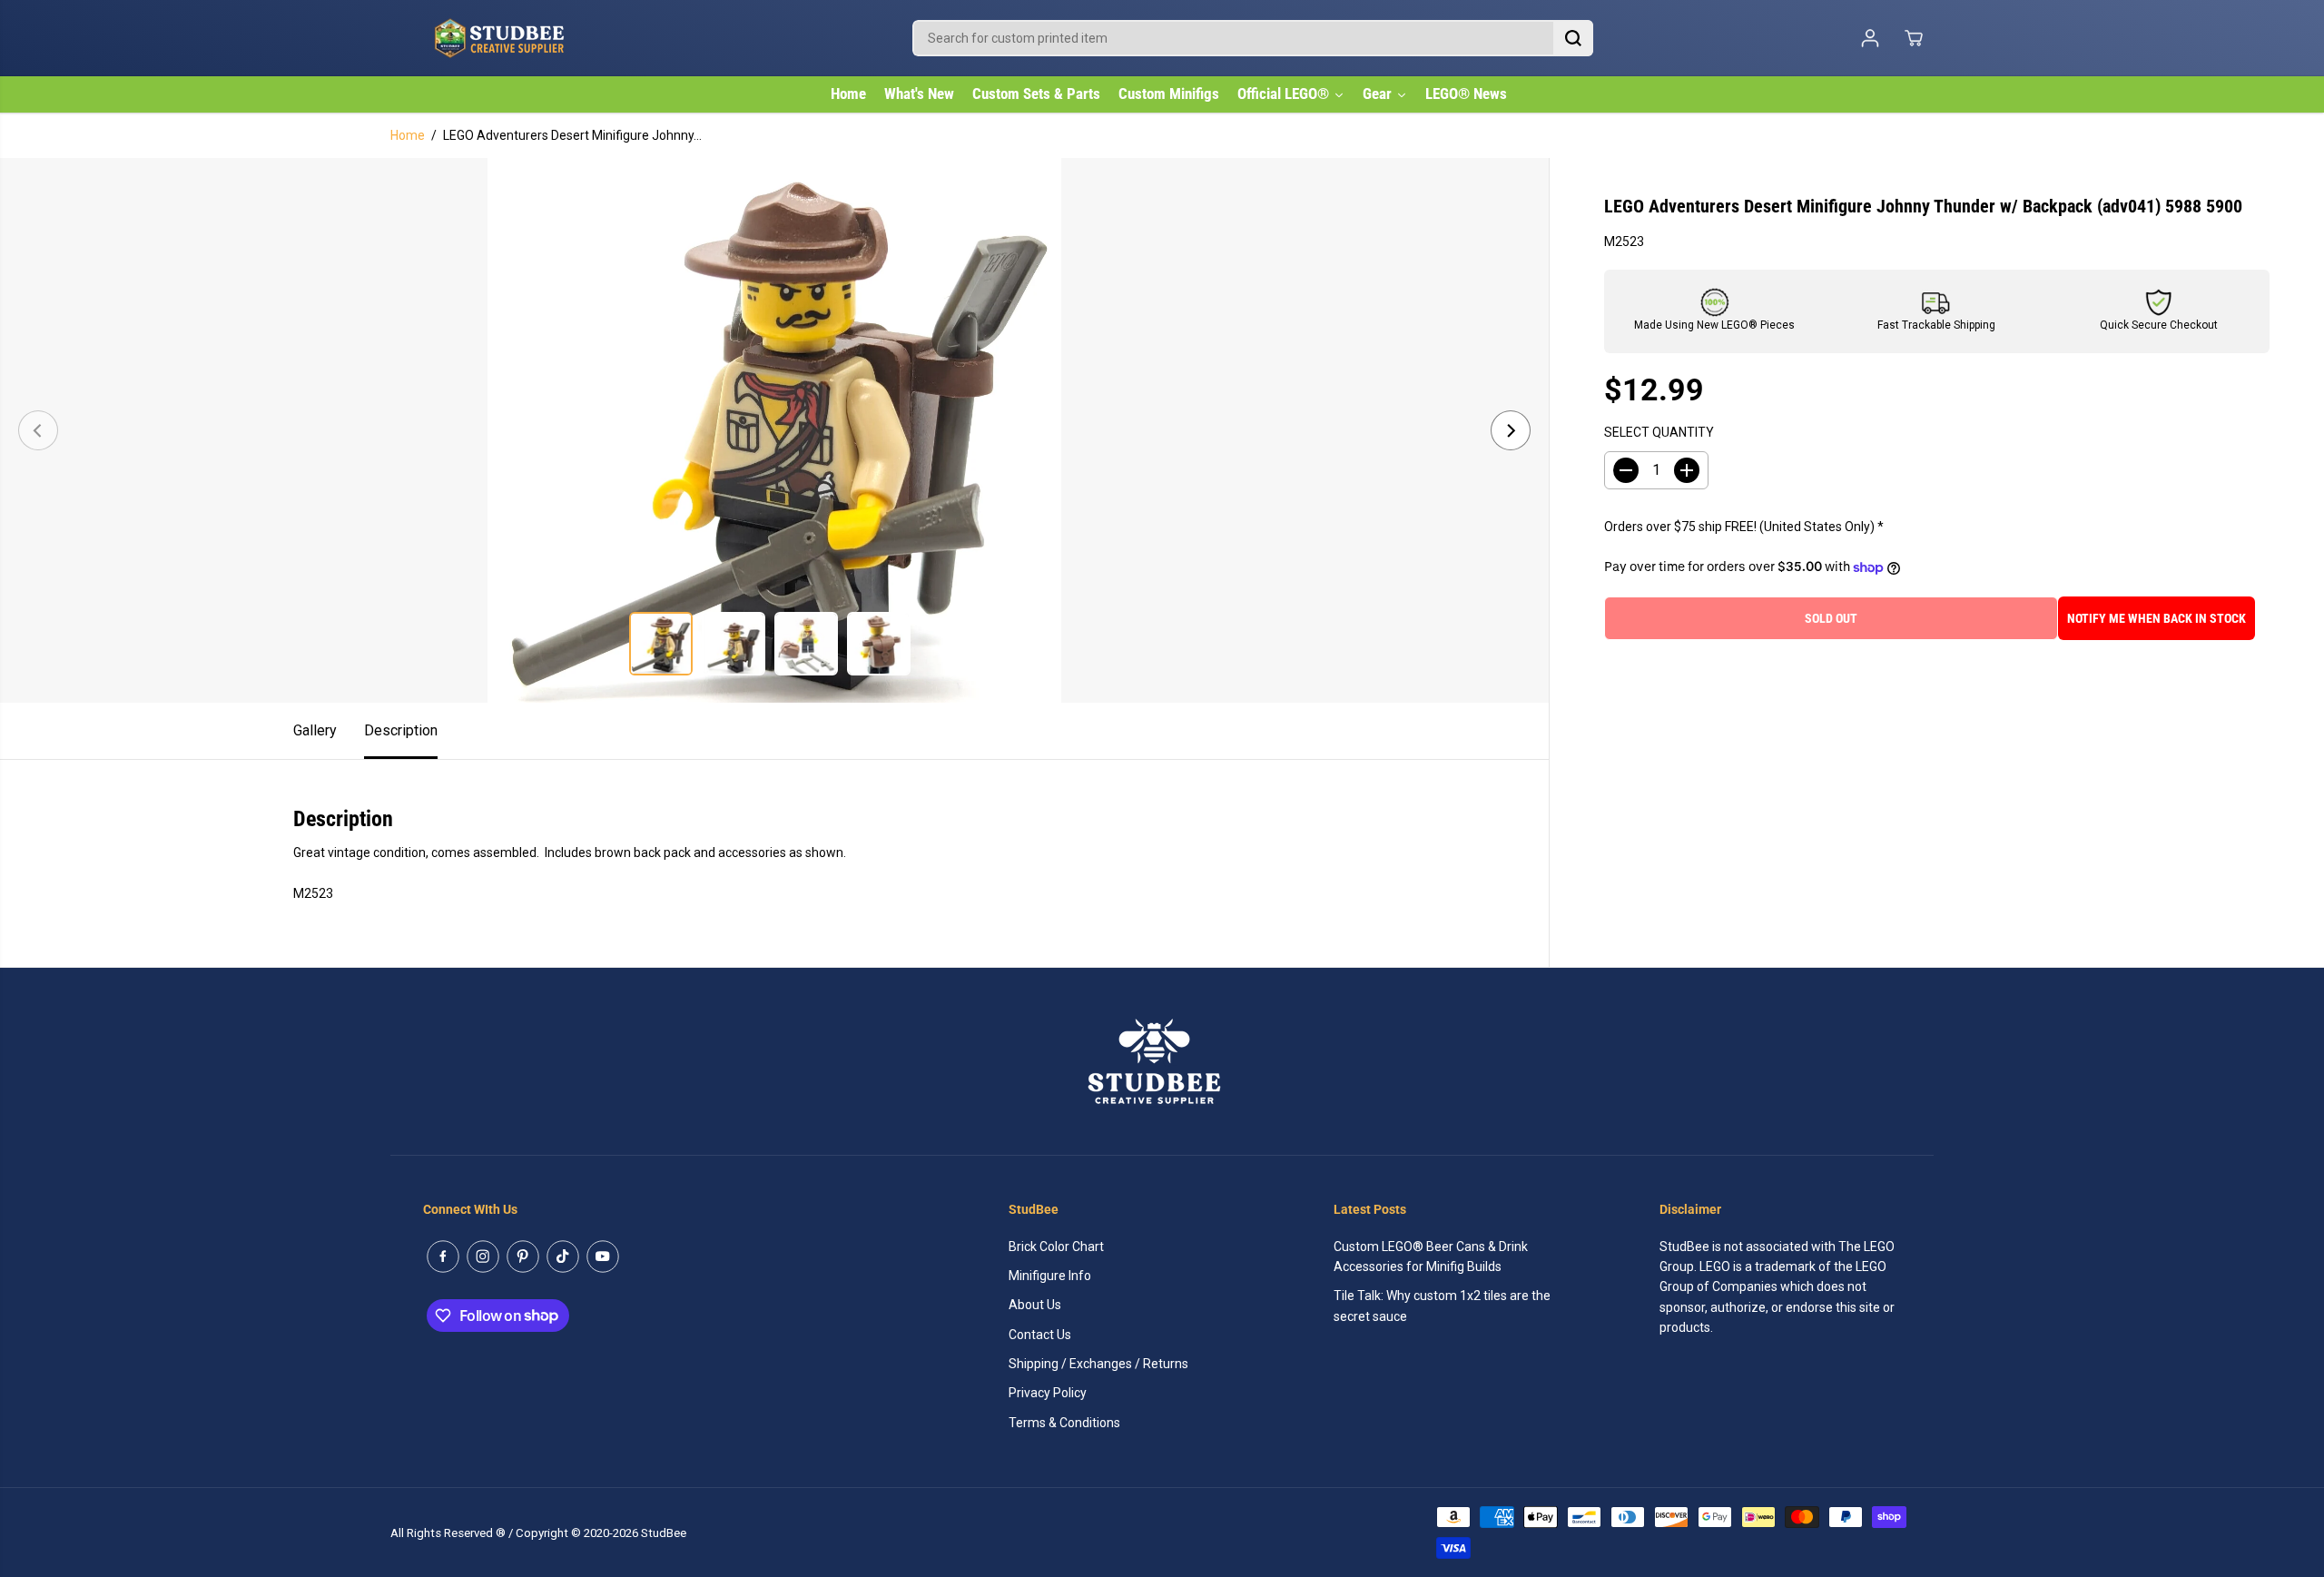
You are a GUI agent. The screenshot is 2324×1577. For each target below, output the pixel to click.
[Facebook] (443, 1257)
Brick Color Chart (1056, 1247)
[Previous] (38, 430)
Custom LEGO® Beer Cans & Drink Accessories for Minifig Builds (1431, 1257)
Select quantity (1659, 433)
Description (401, 730)
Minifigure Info (1050, 1276)
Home (408, 135)
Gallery (315, 730)
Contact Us (1040, 1335)
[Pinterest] (523, 1257)
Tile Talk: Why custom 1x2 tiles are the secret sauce (1442, 1306)
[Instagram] (483, 1257)
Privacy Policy (1048, 1393)
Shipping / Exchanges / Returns (1098, 1364)
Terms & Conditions (1064, 1423)
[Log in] (1870, 38)
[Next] (1511, 430)
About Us (1035, 1305)
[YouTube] (603, 1257)
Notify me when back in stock (2157, 618)
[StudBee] (545, 38)
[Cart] (1914, 38)
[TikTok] (563, 1257)
